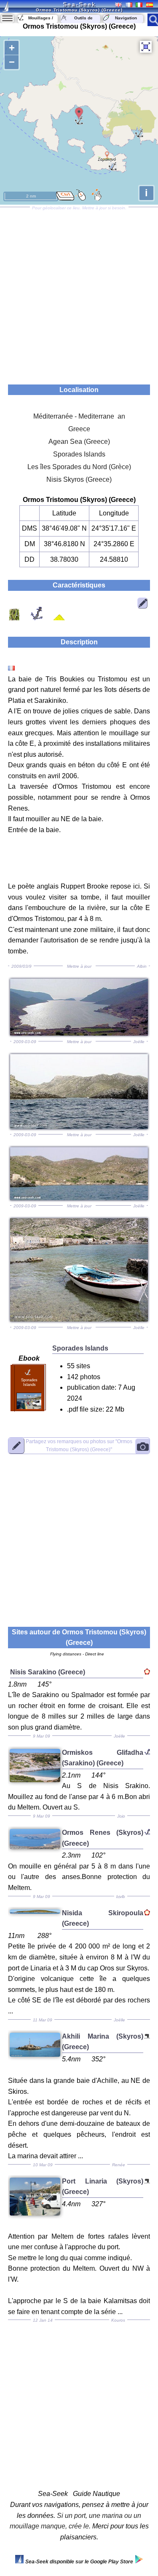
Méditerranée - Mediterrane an (79, 416)
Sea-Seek (79, 4)
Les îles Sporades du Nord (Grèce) (79, 467)
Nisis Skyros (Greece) (79, 479)
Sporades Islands (79, 454)
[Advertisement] (79, 293)
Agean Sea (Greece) (79, 442)
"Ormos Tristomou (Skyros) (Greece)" (79, 1445)
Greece (79, 429)
